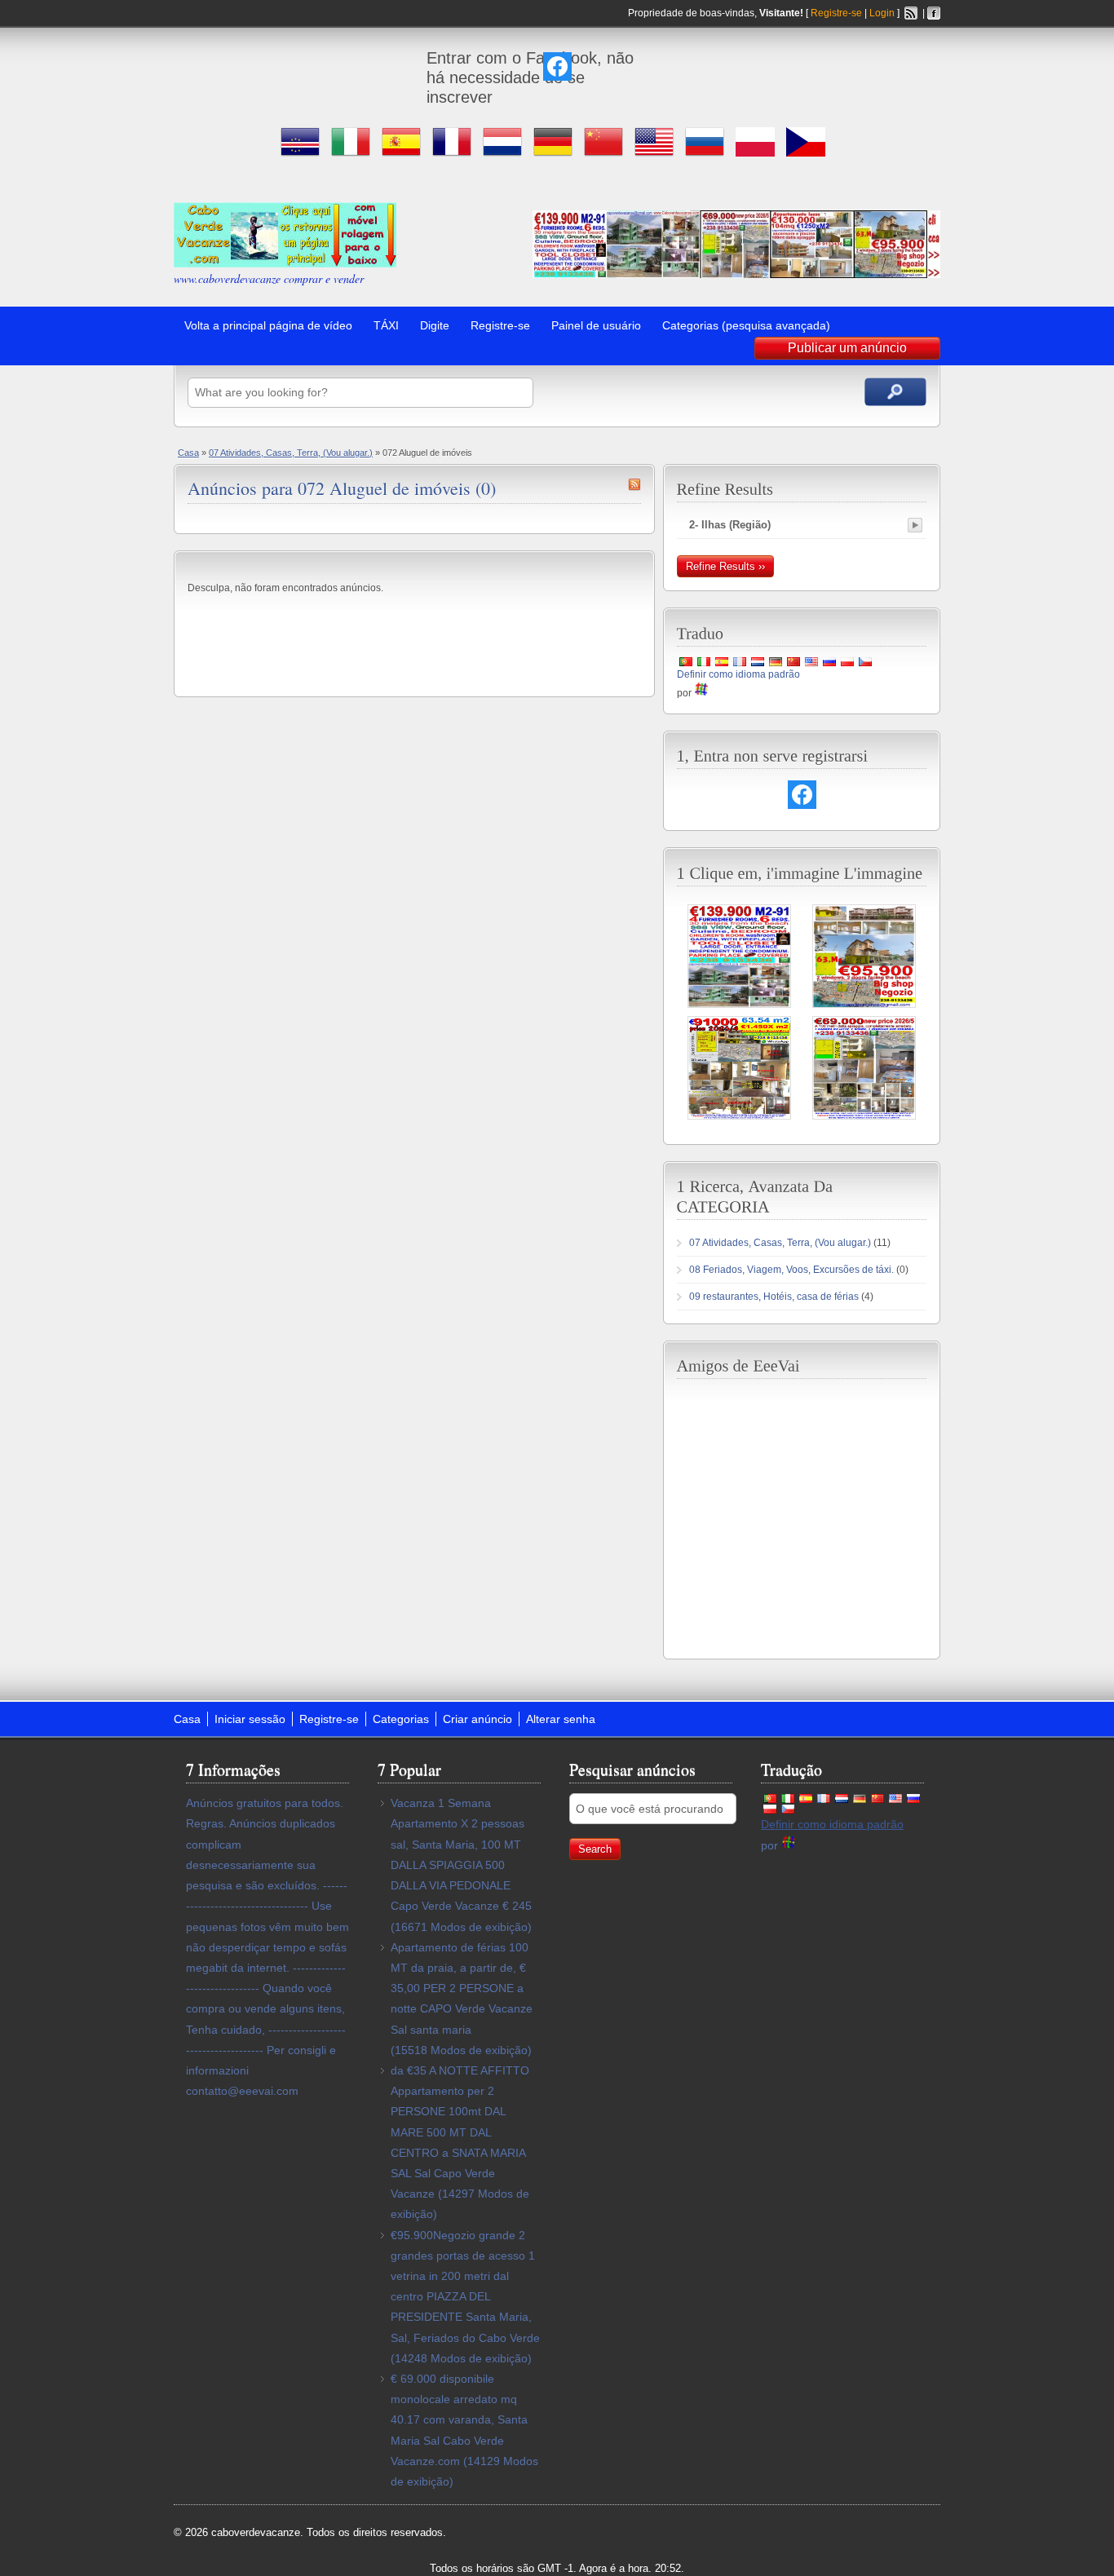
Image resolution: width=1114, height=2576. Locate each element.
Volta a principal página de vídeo (268, 325)
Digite (435, 325)
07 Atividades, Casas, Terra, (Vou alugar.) (291, 453)
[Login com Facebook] (557, 66)
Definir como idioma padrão (738, 674)
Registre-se (836, 13)
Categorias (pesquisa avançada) (746, 325)
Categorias (401, 1719)
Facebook (934, 13)
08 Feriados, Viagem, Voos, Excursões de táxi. (791, 1270)
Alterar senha (561, 1719)
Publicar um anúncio (847, 348)
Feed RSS (911, 13)
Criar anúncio (477, 1719)
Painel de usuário (596, 325)
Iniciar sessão (250, 1719)
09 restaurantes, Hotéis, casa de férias (774, 1297)
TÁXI (386, 325)
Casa (188, 453)
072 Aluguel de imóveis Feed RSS (634, 484)
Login (882, 13)
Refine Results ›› (725, 566)
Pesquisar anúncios (895, 392)
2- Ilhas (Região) (730, 525)
